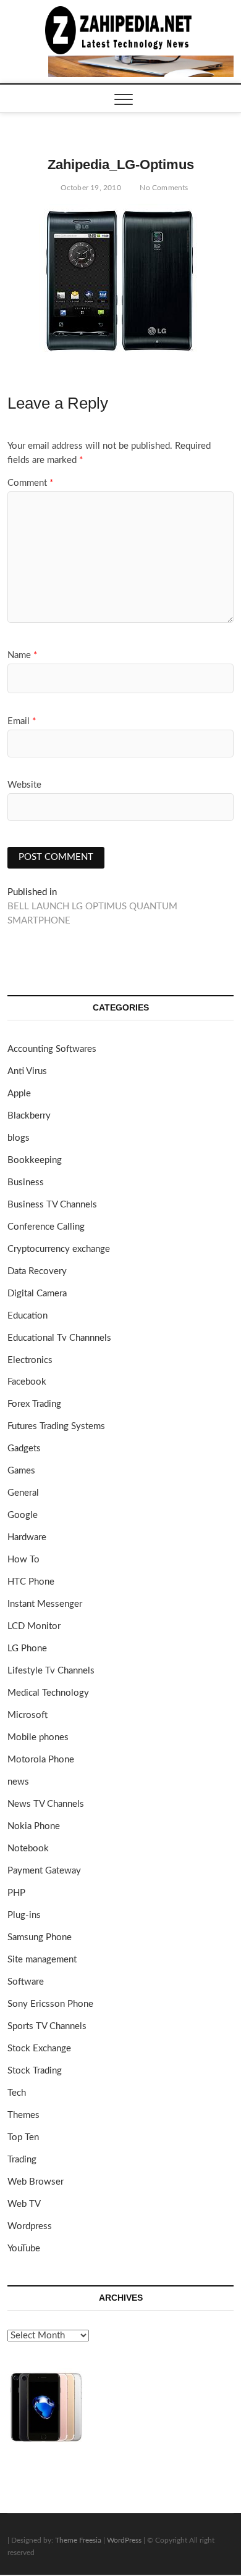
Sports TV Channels (47, 2026)
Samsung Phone (40, 1937)
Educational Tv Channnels (59, 1338)
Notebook (28, 1849)
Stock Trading (35, 2071)
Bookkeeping (35, 1160)
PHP (16, 1893)
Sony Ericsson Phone (50, 2004)
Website (24, 785)
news (18, 1782)
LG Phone (27, 1649)
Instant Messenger (45, 1604)
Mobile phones (38, 1737)
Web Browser (36, 2182)
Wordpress (30, 2226)
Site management (42, 1960)
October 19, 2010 (89, 188)
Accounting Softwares (52, 1049)
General (23, 1493)
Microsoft (27, 1715)
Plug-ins (24, 1915)
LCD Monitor (34, 1626)
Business (26, 1182)
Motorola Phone (41, 1760)
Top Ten (23, 2137)
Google (23, 1515)
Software (26, 1982)
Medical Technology (48, 1693)
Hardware (27, 1537)
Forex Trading (34, 1404)
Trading (22, 2160)
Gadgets (24, 1448)
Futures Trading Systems (56, 1426)
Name (22, 655)
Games (21, 1471)
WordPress (124, 2540)
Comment (30, 483)
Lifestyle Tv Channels (51, 1671)
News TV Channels (46, 1804)
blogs (19, 1138)
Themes (23, 2115)
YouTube (24, 2249)
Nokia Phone (34, 1826)
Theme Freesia (78, 2540)
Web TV (24, 2204)
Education (27, 1316)
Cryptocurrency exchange (59, 1249)
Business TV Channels (52, 1205)
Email (22, 721)
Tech (17, 2093)
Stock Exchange (39, 2049)
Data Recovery (37, 1271)
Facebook (27, 1382)
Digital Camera (37, 1294)
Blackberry (29, 1116)
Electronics (30, 1360)
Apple (19, 1094)
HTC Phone (31, 1582)
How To (23, 1560)
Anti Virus (27, 1071)
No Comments (163, 188)
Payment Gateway (44, 1871)
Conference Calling (46, 1227)
